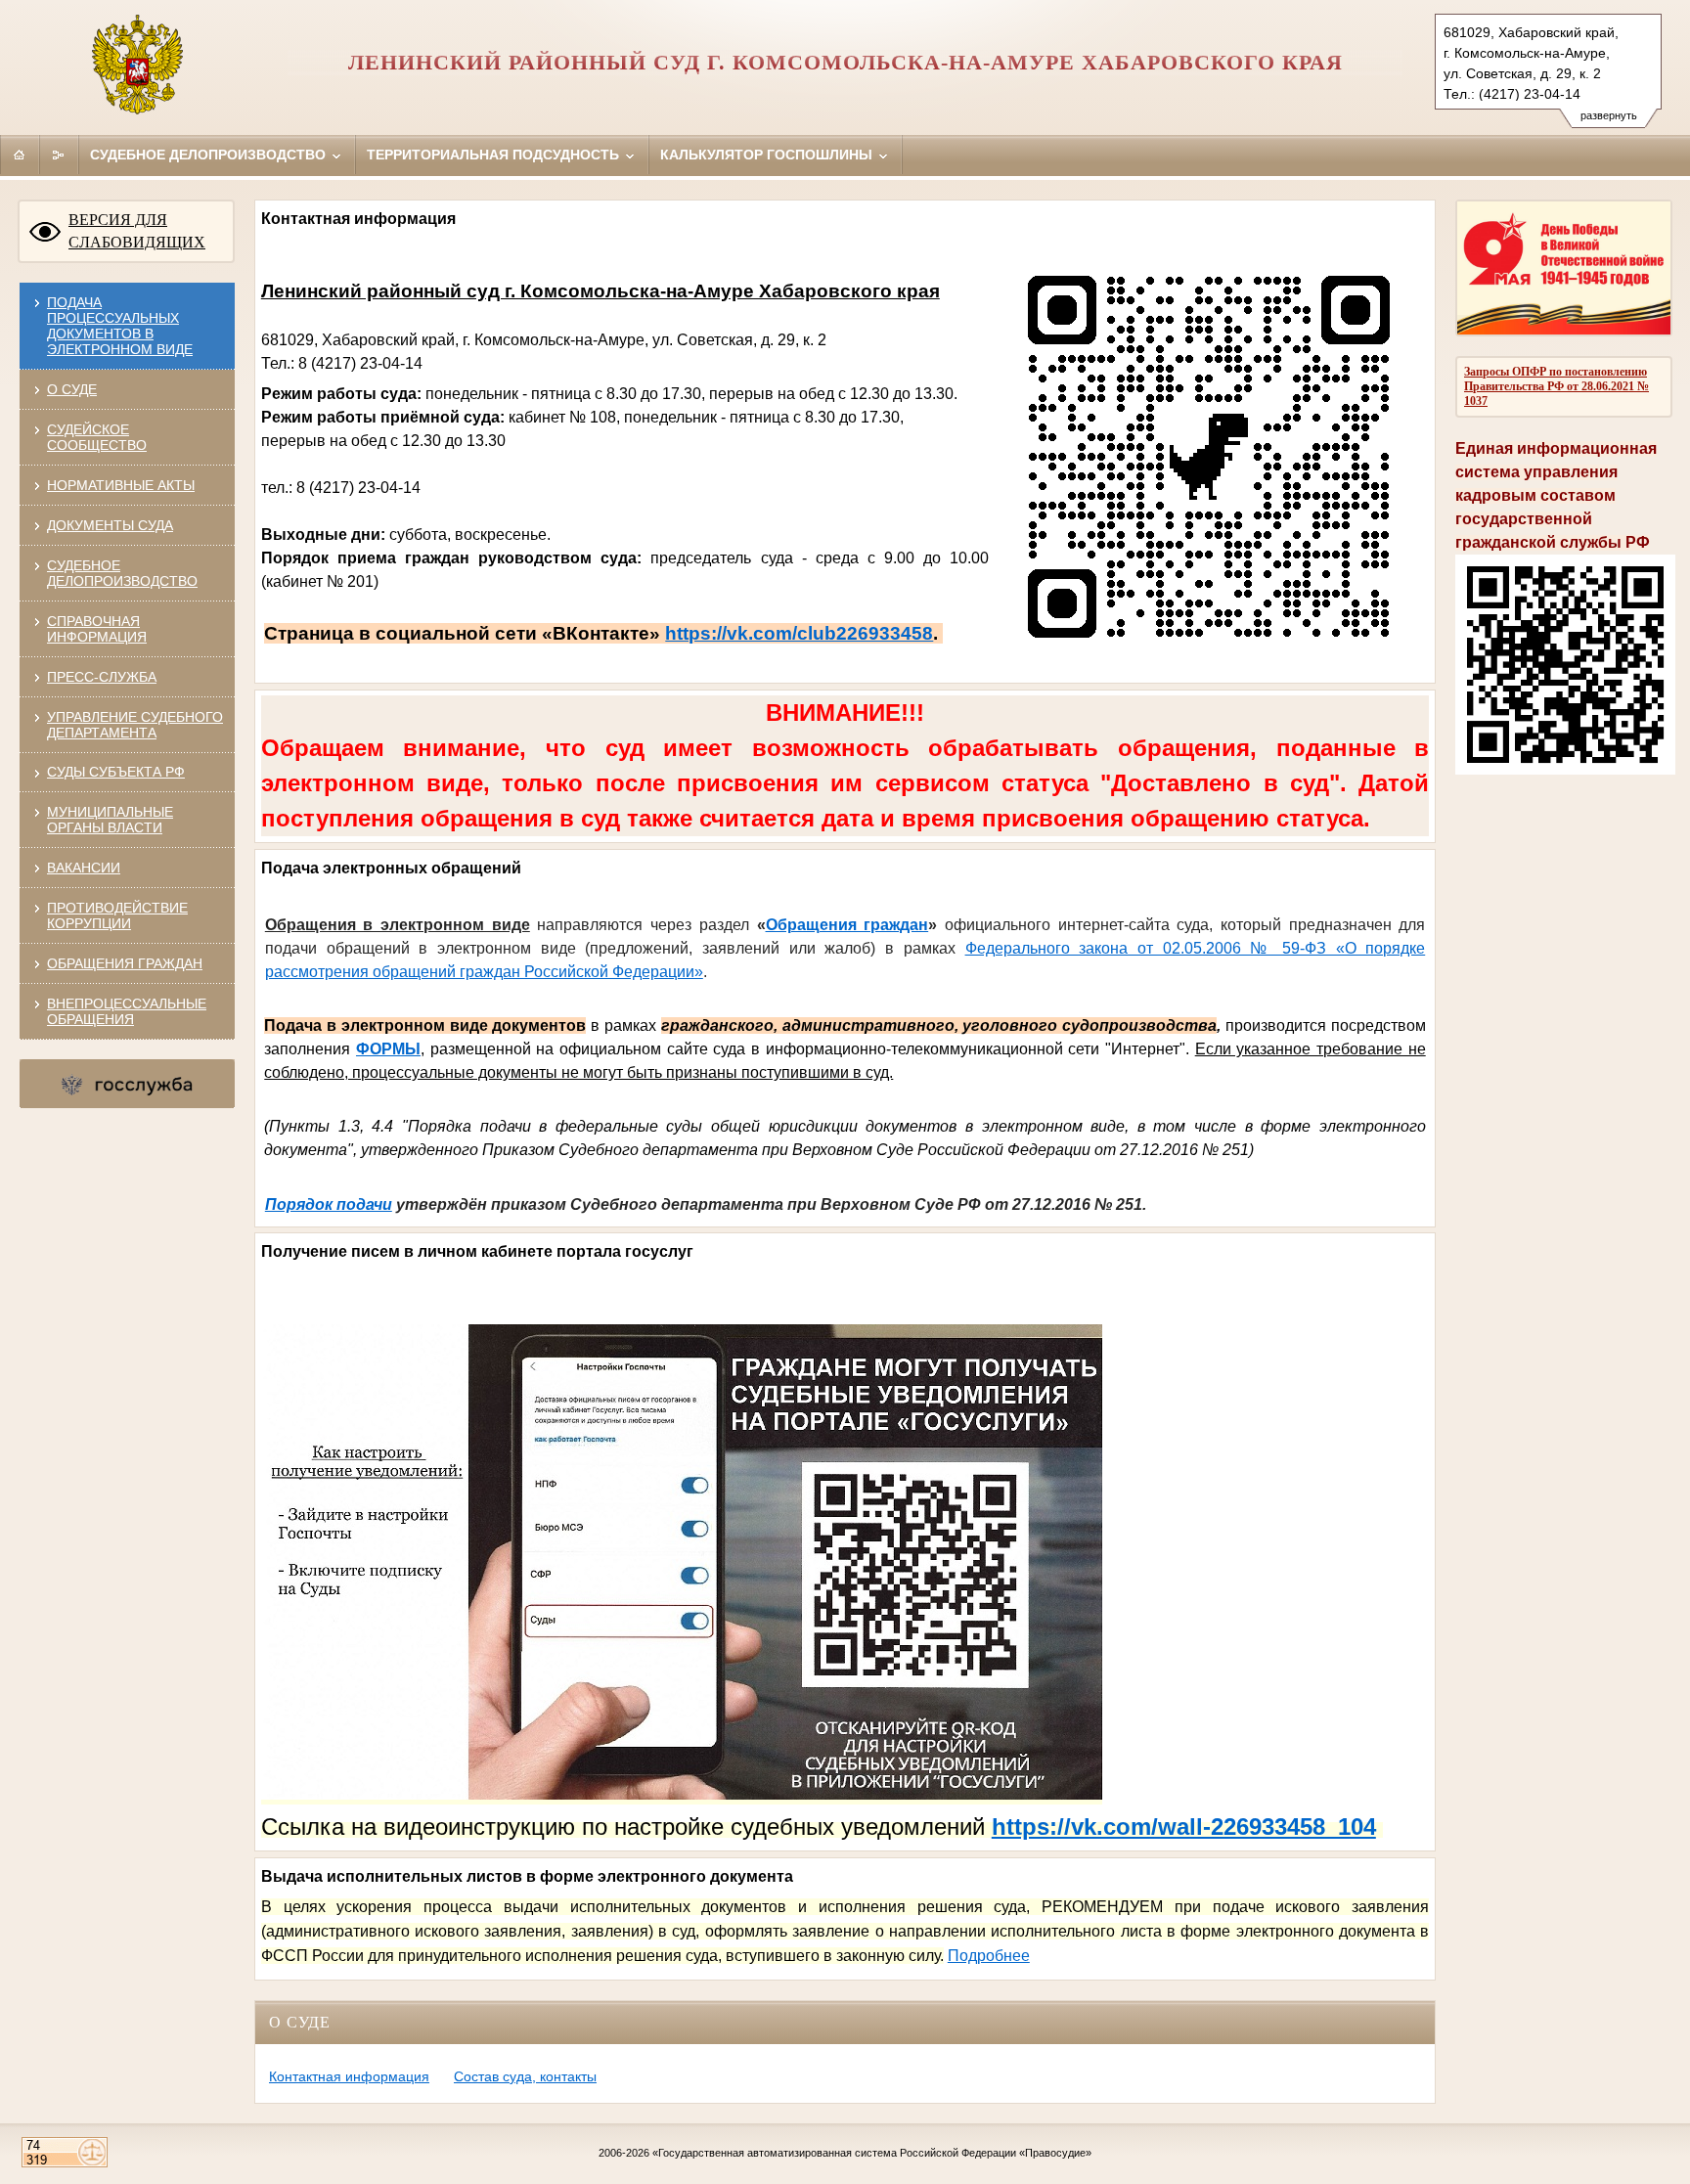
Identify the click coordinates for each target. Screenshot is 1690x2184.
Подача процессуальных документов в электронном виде (120, 326)
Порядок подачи (329, 1204)
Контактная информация (349, 2076)
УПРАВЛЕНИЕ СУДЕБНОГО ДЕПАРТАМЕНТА (135, 725)
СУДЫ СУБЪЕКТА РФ (116, 772)
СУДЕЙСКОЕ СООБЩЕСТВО (97, 437)
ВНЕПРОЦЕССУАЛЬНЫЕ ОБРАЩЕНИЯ (127, 1011)
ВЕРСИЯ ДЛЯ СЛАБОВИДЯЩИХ (137, 231)
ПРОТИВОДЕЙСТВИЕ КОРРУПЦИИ (117, 915)
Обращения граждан (847, 925)
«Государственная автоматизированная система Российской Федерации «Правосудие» (872, 2153)
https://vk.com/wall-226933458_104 (1184, 1827)
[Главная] (20, 155)
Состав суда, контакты (525, 2076)
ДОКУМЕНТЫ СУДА (110, 525)
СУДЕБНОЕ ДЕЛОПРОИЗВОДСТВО (122, 573)
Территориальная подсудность (495, 155)
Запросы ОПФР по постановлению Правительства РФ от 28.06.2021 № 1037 (1557, 386)
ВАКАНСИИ (84, 868)
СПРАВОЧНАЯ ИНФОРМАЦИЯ (97, 629)
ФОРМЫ (388, 1049)
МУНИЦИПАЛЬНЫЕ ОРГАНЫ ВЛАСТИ (110, 820)
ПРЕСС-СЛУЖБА (102, 677)
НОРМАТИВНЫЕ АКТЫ (121, 485)
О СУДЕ (72, 389)
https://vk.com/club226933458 (799, 633)
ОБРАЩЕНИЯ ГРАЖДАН (125, 963)
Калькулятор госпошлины (768, 155)
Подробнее (989, 1956)
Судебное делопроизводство (210, 155)
